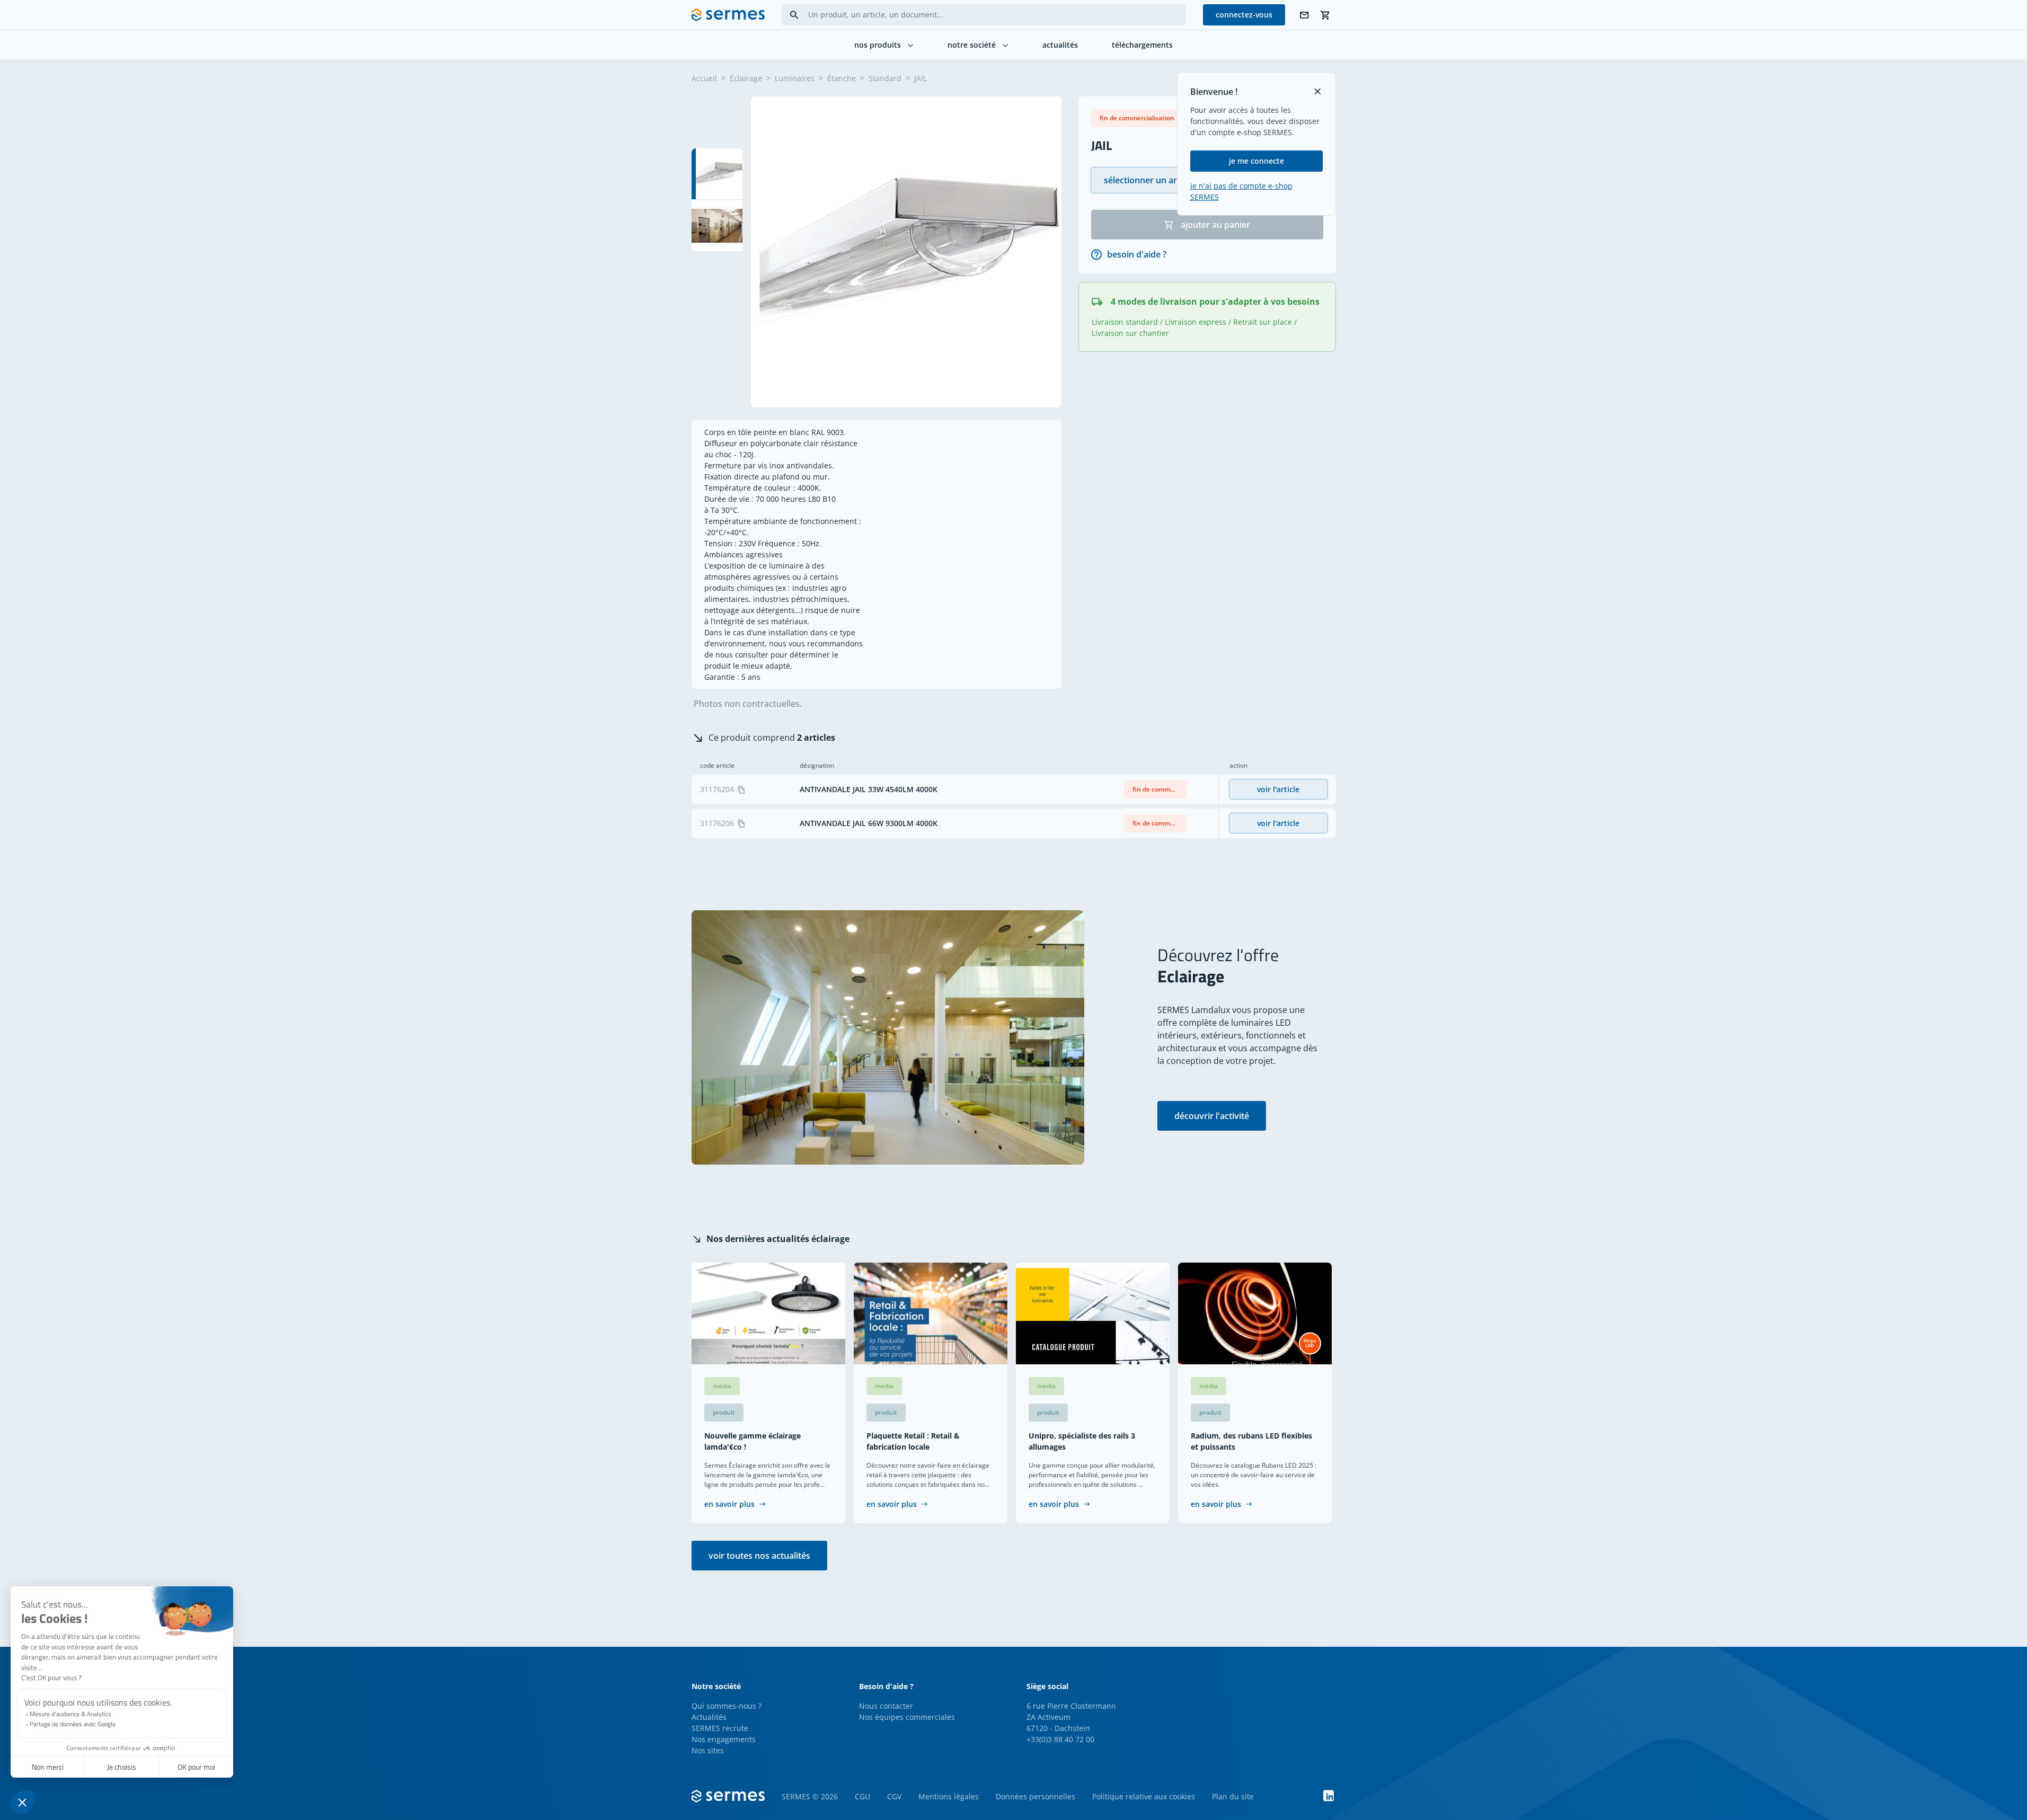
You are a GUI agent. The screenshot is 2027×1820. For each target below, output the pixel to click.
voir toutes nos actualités (759, 1556)
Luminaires (795, 78)
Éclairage (746, 78)
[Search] (794, 15)
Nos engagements (724, 1739)
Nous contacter (886, 1706)
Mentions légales (949, 1796)
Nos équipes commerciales (907, 1717)
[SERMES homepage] (728, 15)
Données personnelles (1035, 1796)
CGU (862, 1796)
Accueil (704, 78)
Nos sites (708, 1750)
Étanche (842, 78)
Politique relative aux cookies (1144, 1796)
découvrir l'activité (1212, 1116)
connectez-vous (1244, 15)
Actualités (709, 1717)
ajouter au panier (1215, 225)
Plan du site (1233, 1796)
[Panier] (1325, 15)
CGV (894, 1796)
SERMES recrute (720, 1728)
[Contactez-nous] (1304, 15)
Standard (885, 78)
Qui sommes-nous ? (727, 1706)
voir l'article (1278, 789)
